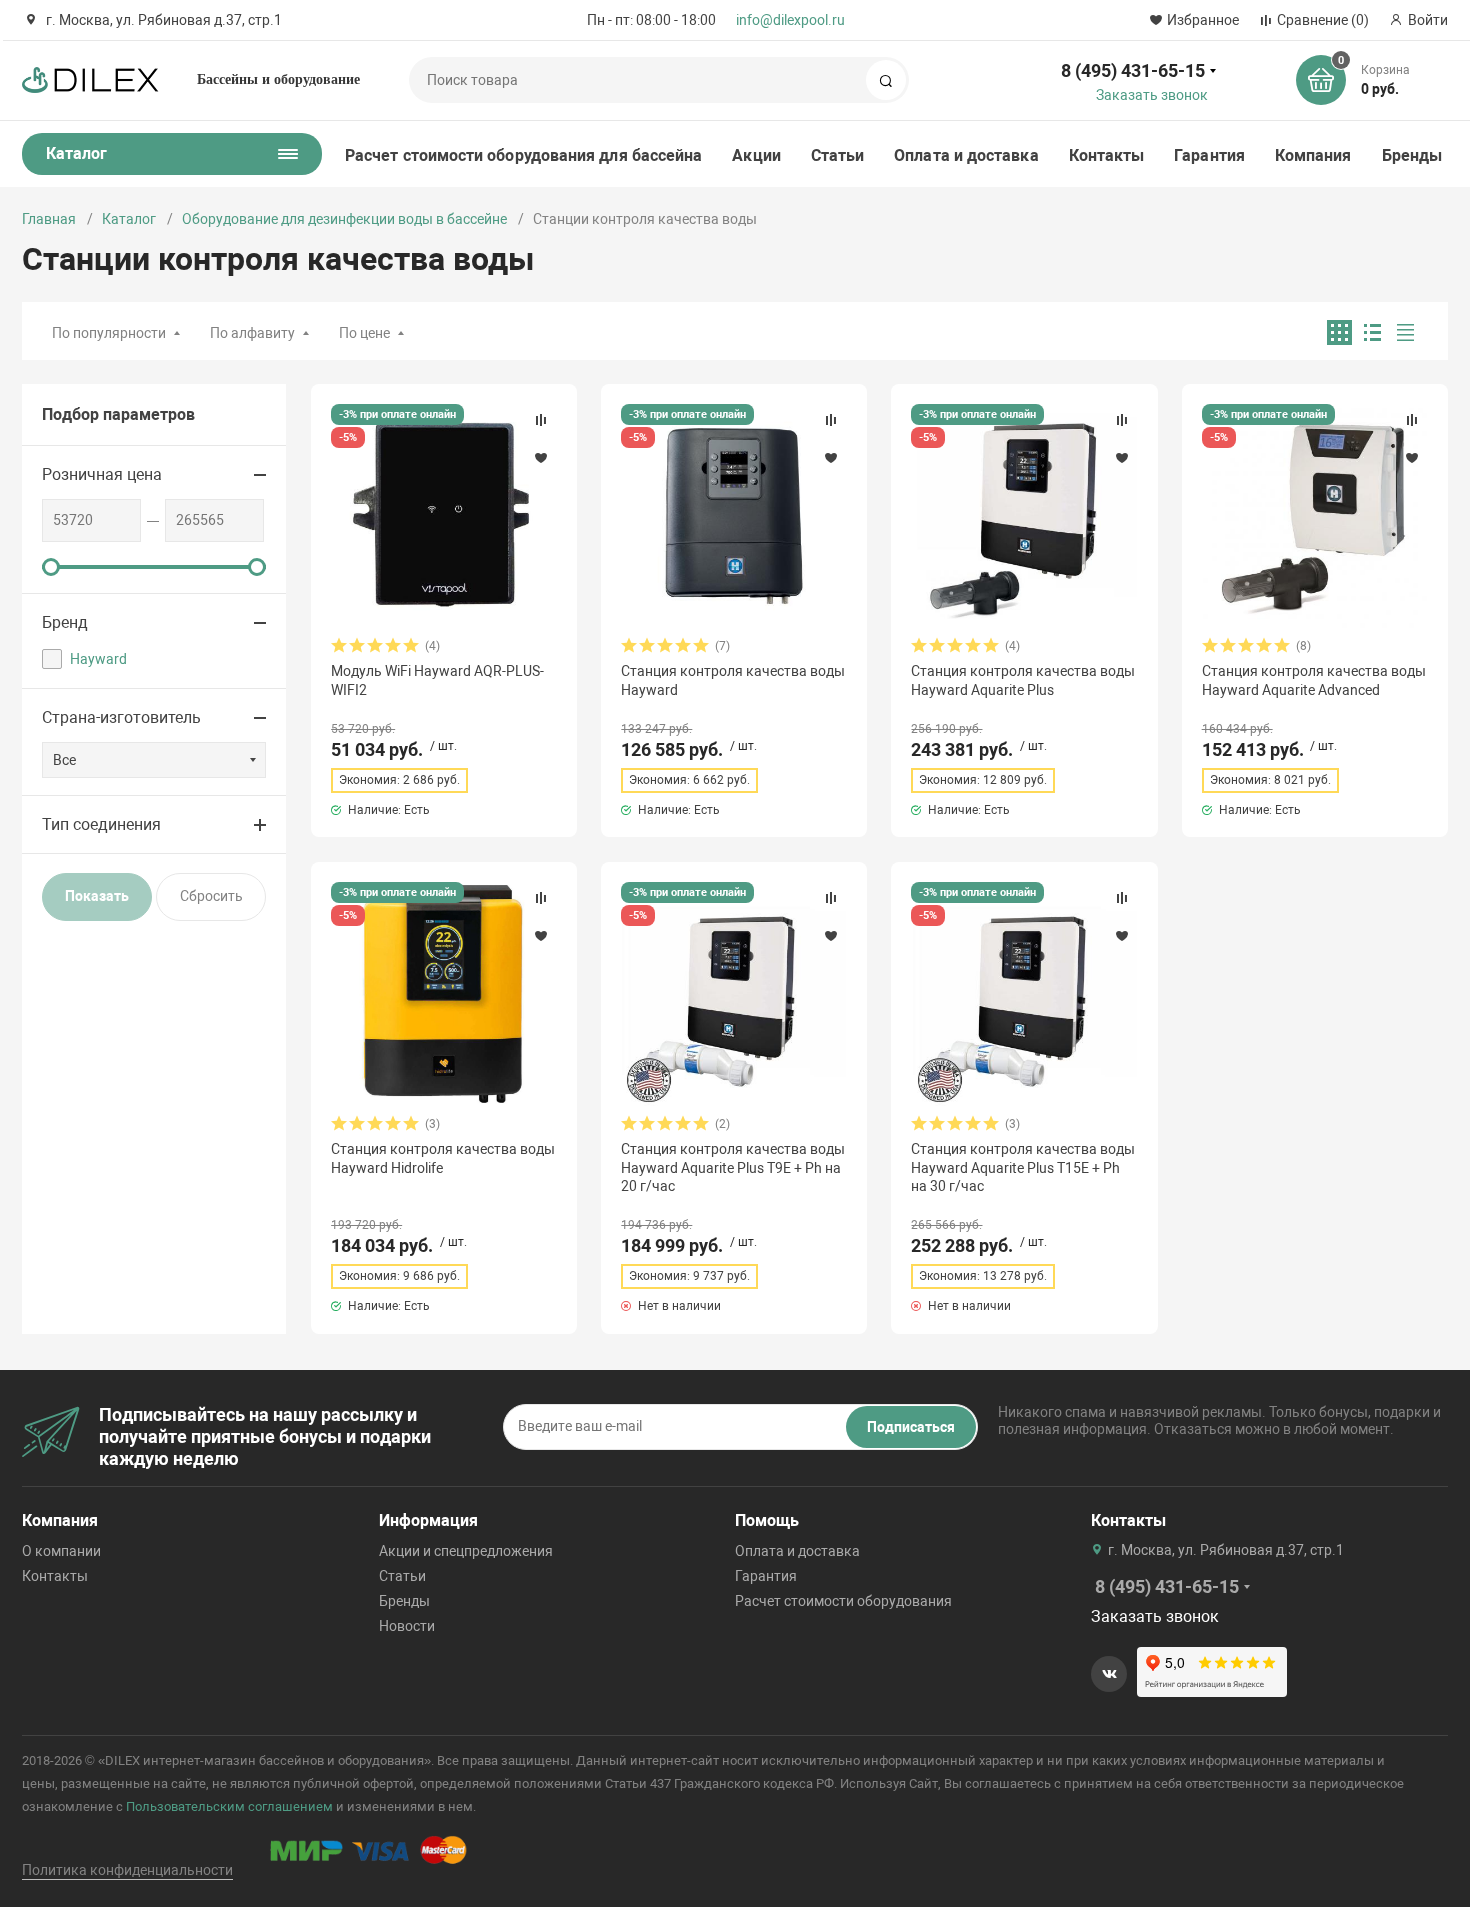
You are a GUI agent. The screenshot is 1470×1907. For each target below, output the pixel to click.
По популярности (109, 333)
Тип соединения (101, 824)
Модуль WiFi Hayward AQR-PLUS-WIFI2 (437, 680)
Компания (1313, 155)
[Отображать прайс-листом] (1405, 332)
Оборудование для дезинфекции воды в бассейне (344, 219)
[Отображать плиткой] (1339, 332)
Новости (407, 1626)
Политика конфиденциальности (127, 1870)
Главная (49, 219)
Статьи (837, 155)
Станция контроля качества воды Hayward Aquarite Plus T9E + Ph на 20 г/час (733, 1167)
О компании (61, 1551)
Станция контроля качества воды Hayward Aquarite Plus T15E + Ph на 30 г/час (1023, 1167)
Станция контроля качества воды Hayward (733, 680)
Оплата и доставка (966, 155)
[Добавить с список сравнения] (541, 420)
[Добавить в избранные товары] (541, 457)
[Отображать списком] (1372, 332)
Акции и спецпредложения (466, 1551)
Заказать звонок (1152, 95)
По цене (364, 333)
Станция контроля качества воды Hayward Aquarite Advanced (1314, 680)
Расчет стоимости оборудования (843, 1601)
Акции (756, 155)
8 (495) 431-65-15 (1133, 70)
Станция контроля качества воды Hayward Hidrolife (443, 1158)
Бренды (1412, 155)
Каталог (129, 219)
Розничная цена (102, 474)
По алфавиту (252, 333)
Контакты (1107, 155)
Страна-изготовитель (121, 717)
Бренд (65, 622)
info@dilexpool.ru (790, 20)
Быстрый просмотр (444, 516)
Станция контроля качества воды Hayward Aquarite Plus (1023, 680)
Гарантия (1209, 155)
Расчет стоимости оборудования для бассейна (523, 155)
